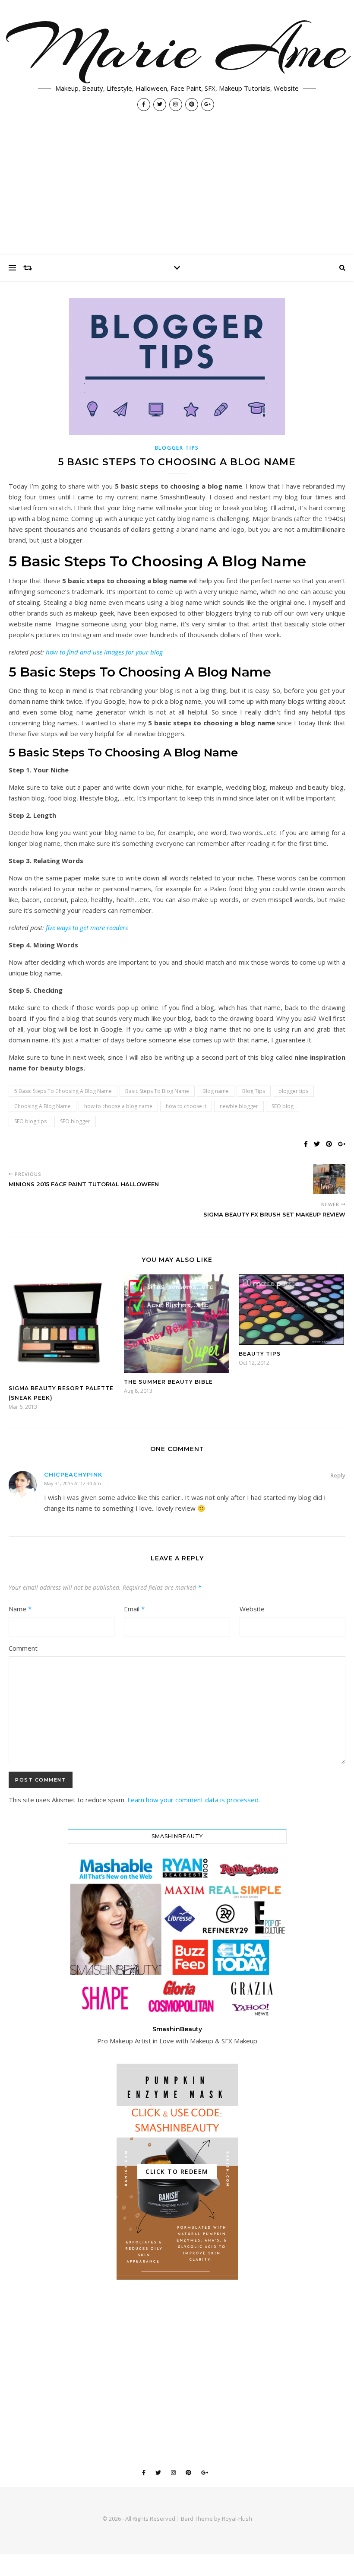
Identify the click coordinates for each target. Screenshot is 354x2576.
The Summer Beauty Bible (168, 1382)
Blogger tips (177, 448)
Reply (338, 1475)
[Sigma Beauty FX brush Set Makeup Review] (329, 1179)
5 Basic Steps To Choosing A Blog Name (63, 1091)
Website (252, 1609)
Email (134, 1609)
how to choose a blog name (118, 1106)
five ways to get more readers (86, 927)
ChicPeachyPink (73, 1474)
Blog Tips (254, 1091)
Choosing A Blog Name (43, 1106)
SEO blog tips (30, 1121)
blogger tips (293, 1091)
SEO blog (283, 1106)
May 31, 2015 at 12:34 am (73, 1483)
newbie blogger (239, 1106)
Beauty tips (260, 1354)
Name (20, 1609)
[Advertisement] (177, 190)
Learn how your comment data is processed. (194, 1800)
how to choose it (186, 1106)
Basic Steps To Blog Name (157, 1091)
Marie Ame (177, 48)
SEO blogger (75, 1121)
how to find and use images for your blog (104, 652)
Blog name (216, 1091)
